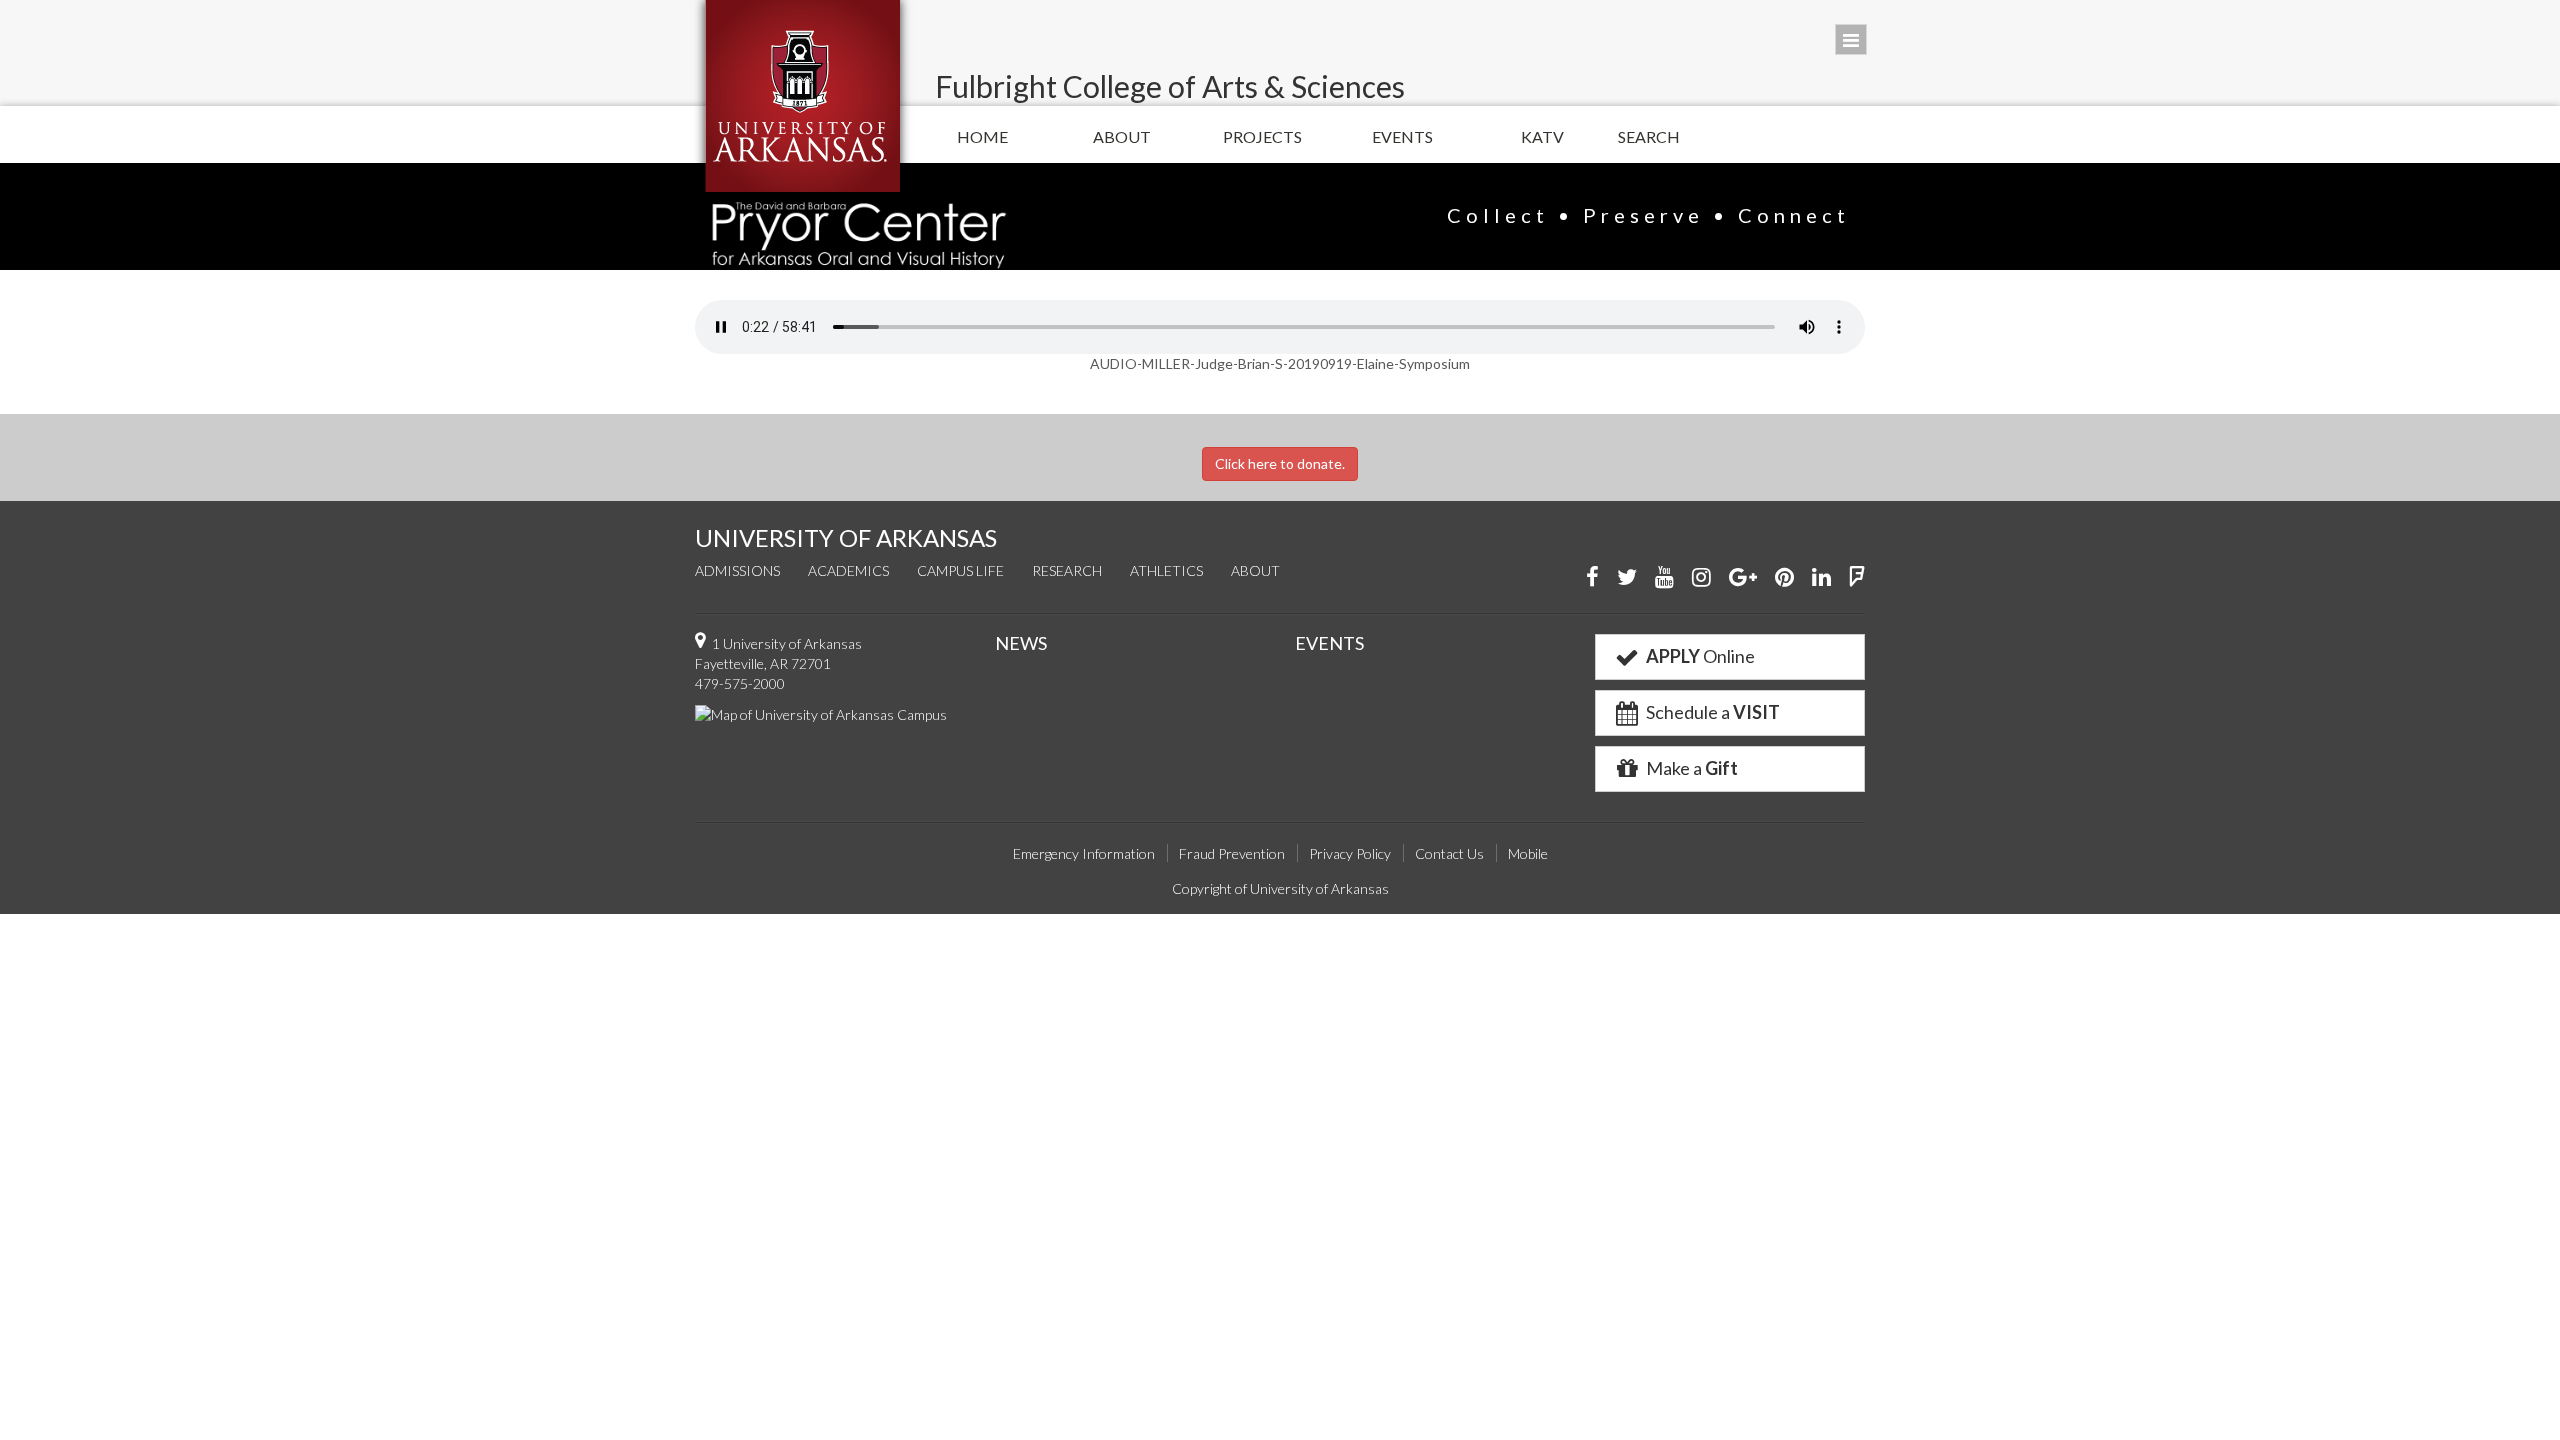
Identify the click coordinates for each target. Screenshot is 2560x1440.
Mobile (1528, 853)
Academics (848, 570)
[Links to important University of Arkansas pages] (1851, 39)
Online (1700, 656)
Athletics (1166, 570)
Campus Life (960, 570)
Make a (1690, 768)
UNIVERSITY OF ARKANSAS (846, 537)
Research (1067, 570)
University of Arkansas (802, 96)
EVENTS (1329, 643)
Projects (1262, 136)
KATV (1542, 136)
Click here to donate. (1280, 463)
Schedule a (1711, 712)
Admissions (737, 570)
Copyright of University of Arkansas (1280, 888)
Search (1649, 136)
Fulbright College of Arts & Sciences (1170, 86)
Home (982, 136)
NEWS (1021, 643)
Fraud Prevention (1232, 853)
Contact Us (1449, 853)
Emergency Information (1084, 853)
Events (1402, 136)
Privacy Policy (1350, 853)
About (1122, 136)
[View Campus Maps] (821, 713)
